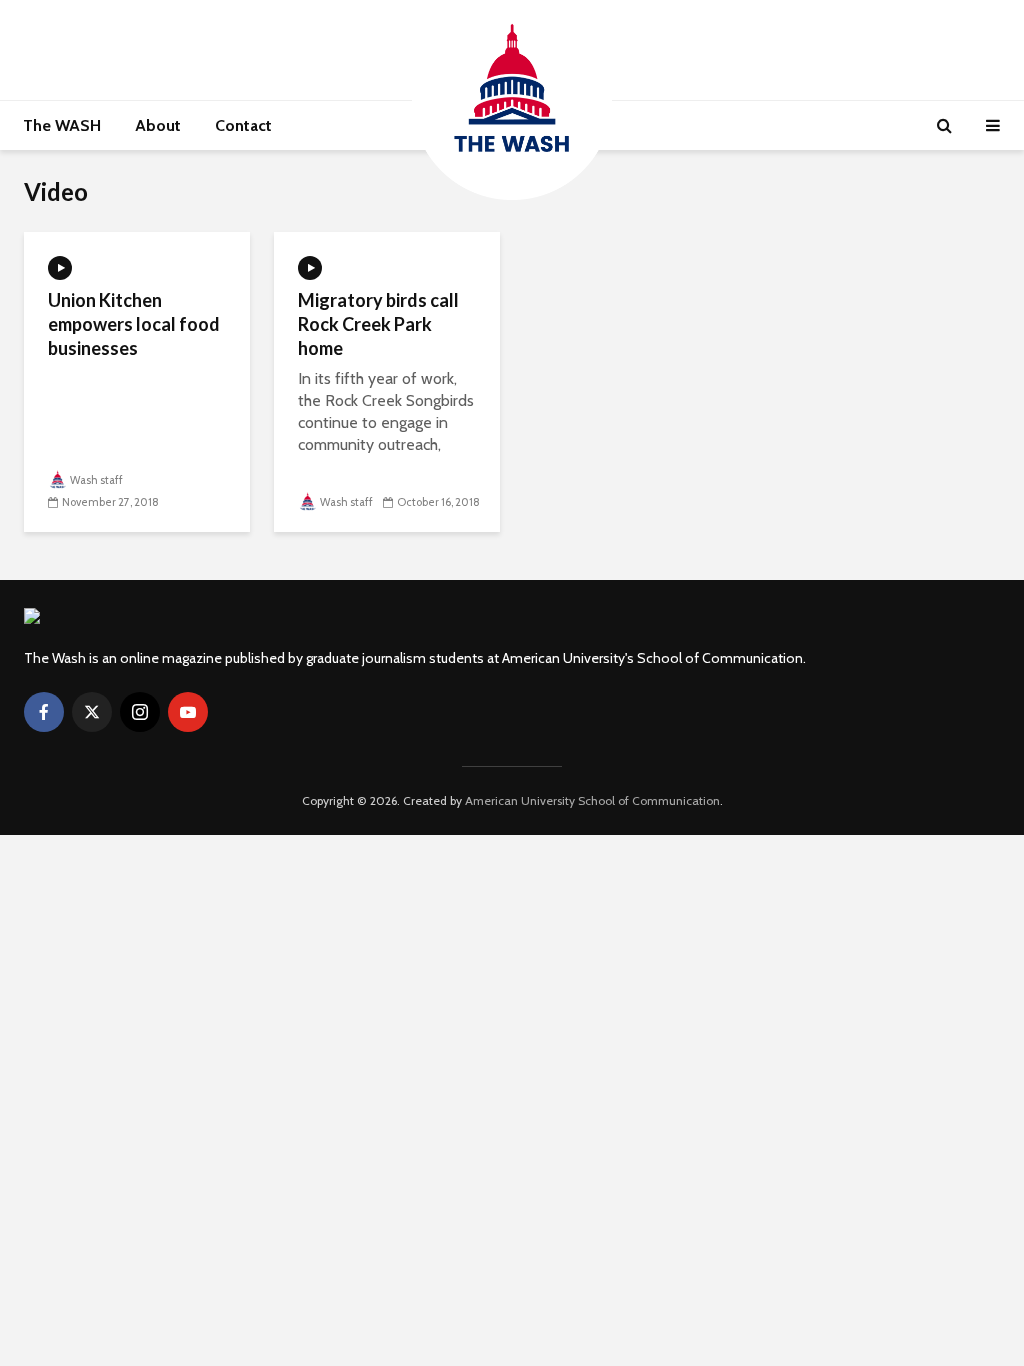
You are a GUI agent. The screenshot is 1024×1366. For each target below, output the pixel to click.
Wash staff (96, 480)
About (158, 125)
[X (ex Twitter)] (92, 712)
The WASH (62, 125)
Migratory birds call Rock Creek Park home (378, 324)
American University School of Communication (592, 800)
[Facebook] (44, 712)
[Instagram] (140, 712)
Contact (243, 125)
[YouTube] (188, 712)
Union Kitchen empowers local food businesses (134, 324)
